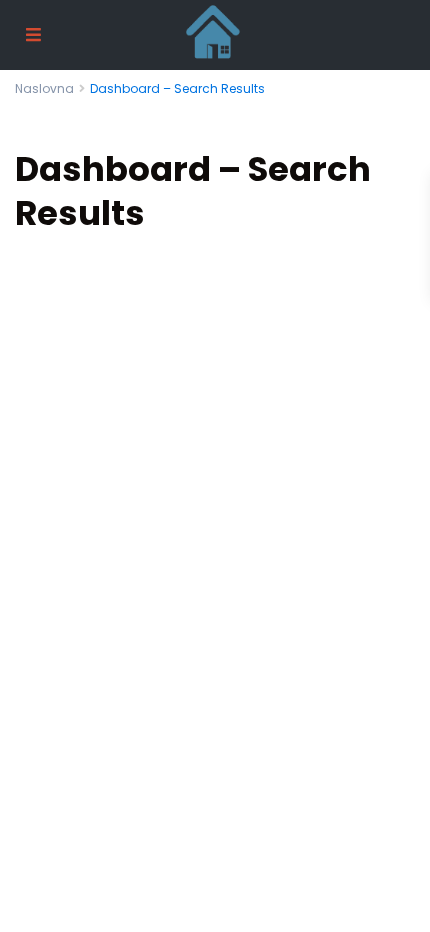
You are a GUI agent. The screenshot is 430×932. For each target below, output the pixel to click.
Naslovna (44, 88)
